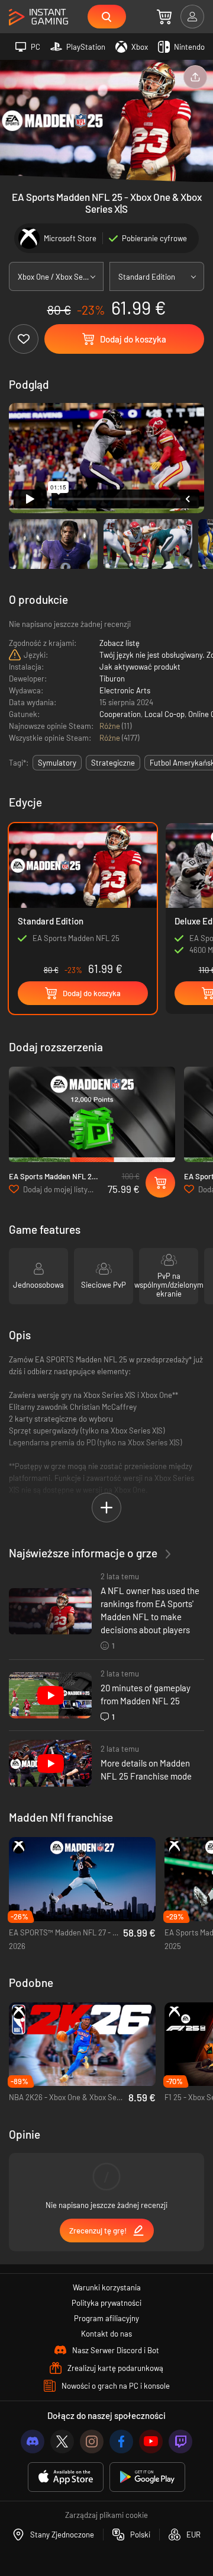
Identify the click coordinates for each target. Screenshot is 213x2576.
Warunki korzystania (107, 2287)
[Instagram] (92, 2441)
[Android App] (147, 2477)
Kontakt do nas (106, 2334)
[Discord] (33, 2441)
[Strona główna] (38, 17)
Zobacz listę (120, 643)
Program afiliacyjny (106, 2318)
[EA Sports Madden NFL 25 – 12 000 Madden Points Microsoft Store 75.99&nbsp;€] (92, 1114)
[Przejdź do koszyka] (164, 17)
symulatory (57, 763)
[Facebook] (121, 2441)
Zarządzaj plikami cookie (106, 2515)
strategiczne (113, 763)
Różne (111, 726)
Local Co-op (164, 714)
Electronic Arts (125, 690)
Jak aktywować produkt (140, 667)
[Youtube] (151, 2441)
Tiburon (112, 679)
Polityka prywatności (106, 2303)
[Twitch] (180, 2441)
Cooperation (120, 714)
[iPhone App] (66, 2477)
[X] (62, 2441)
